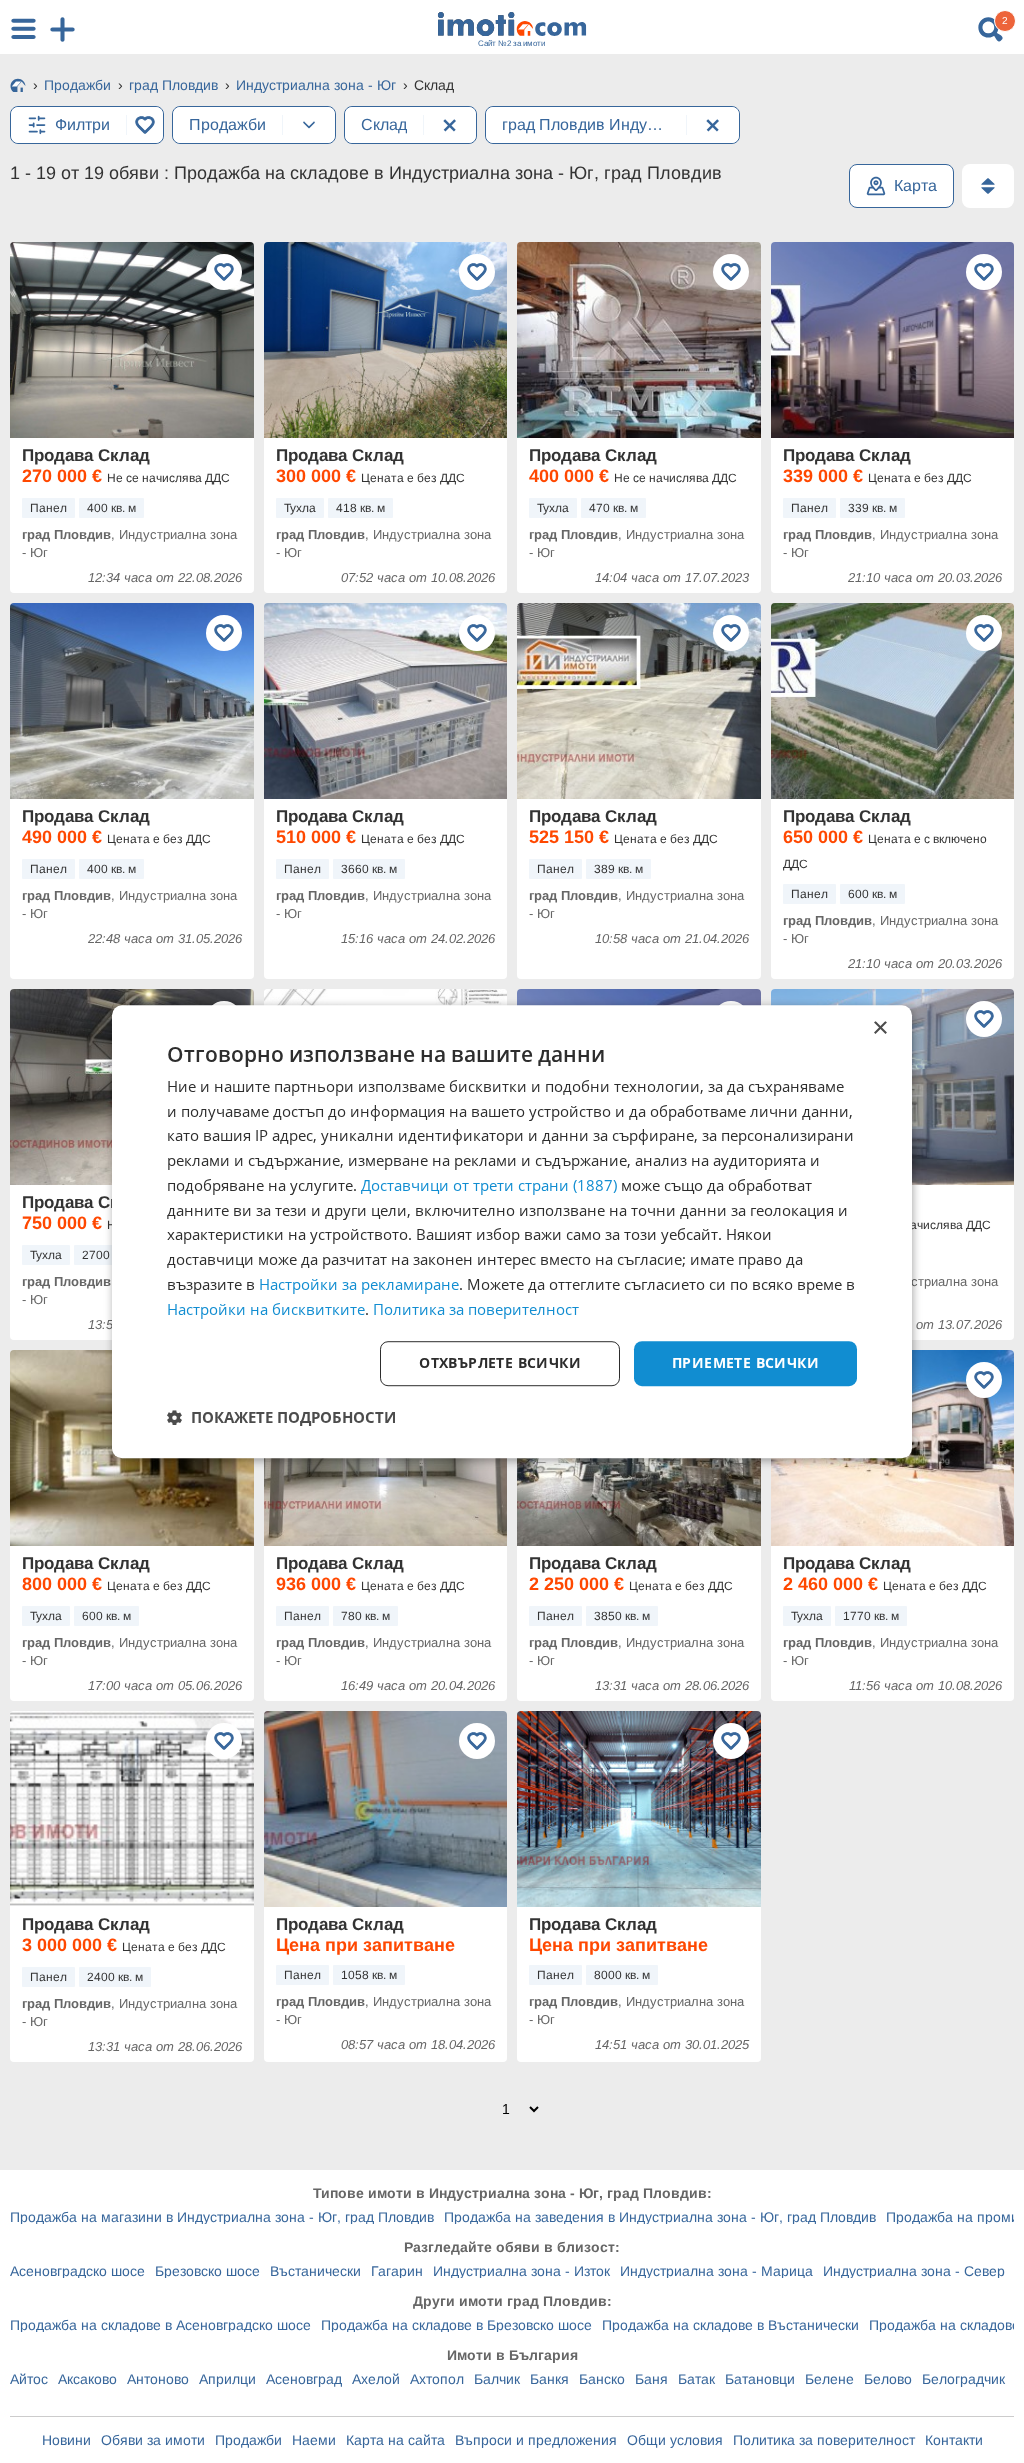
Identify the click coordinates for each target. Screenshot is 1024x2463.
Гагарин (397, 2271)
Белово (888, 2379)
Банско (602, 2379)
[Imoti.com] (18, 87)
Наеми (314, 2440)
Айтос (29, 2379)
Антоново (158, 2379)
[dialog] (512, 1232)
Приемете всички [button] (745, 1363)
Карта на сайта (395, 2440)
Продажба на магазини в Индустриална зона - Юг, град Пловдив (222, 2217)
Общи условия (675, 2440)
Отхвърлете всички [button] (500, 1363)
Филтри (82, 124)
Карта (915, 185)
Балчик (497, 2379)
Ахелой (376, 2379)
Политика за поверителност (824, 2440)
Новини (66, 2440)
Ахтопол (437, 2379)
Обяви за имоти (153, 2440)
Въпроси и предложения (536, 2440)
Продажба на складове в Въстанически (730, 2325)
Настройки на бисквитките (266, 1309)
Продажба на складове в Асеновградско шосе (160, 2325)
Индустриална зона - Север (914, 2271)
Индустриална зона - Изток (521, 2271)
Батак (696, 2379)
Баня (651, 2379)
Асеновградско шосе (77, 2271)
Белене (829, 2379)
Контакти (954, 2440)
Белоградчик (963, 2379)
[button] (281, 1417)
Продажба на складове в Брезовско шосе (456, 2325)
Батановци (760, 2379)
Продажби (248, 2440)
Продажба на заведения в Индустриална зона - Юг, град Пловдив (660, 2217)
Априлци (227, 2379)
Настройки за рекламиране (359, 1284)
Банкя (549, 2379)
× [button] (879, 1028)
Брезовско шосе (207, 2271)
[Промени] (309, 125)
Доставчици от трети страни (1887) (489, 1185)
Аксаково (87, 2379)
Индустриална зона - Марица (716, 2271)
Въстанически (315, 2271)
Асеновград (304, 2379)
